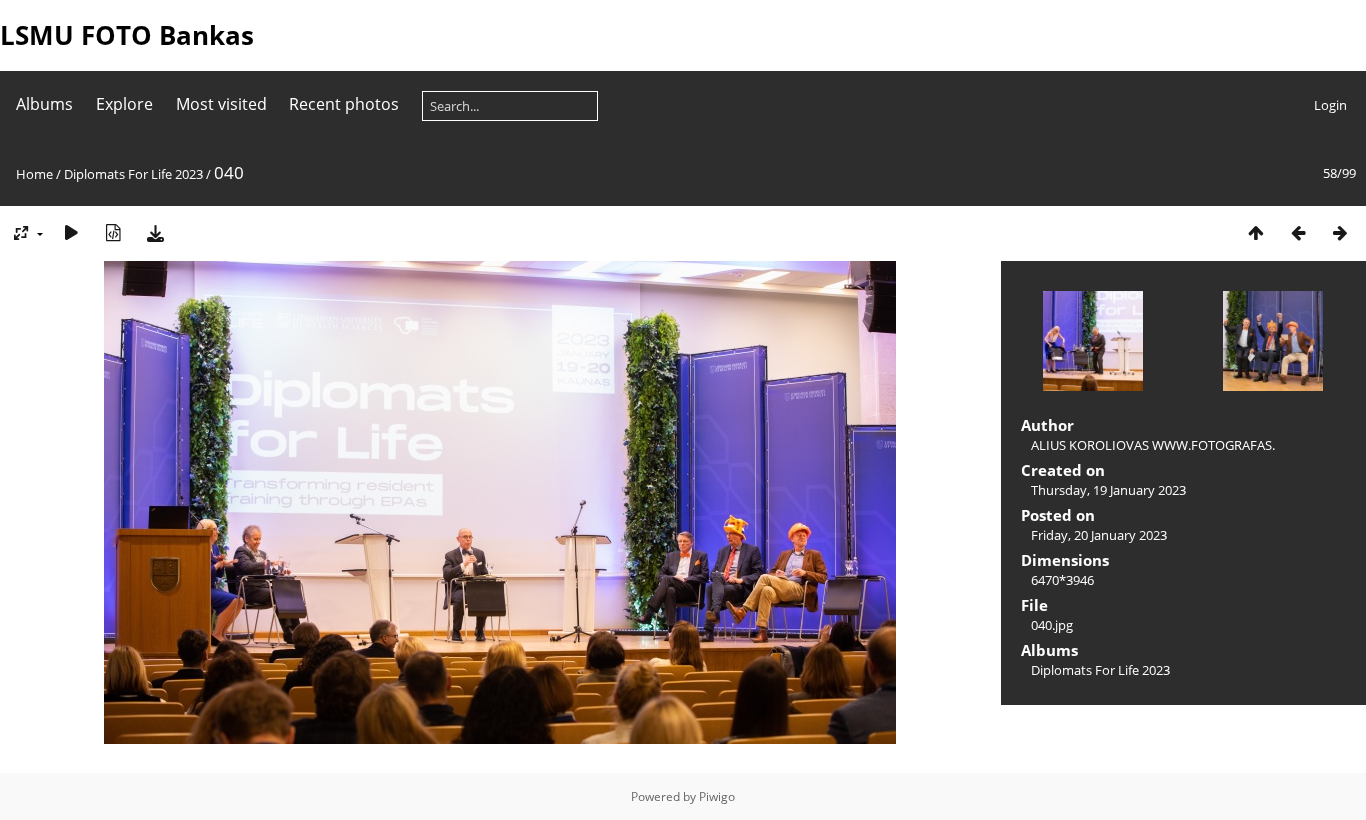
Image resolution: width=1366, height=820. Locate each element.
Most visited (221, 104)
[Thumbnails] (1256, 232)
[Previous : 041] (1298, 232)
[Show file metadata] (113, 232)
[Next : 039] (1340, 232)
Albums (44, 104)
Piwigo (717, 796)
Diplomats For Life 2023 (133, 174)
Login (1330, 105)
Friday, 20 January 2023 (1099, 535)
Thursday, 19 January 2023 (1108, 490)
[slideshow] (71, 232)
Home (34, 174)
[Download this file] (155, 232)
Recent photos (344, 104)
